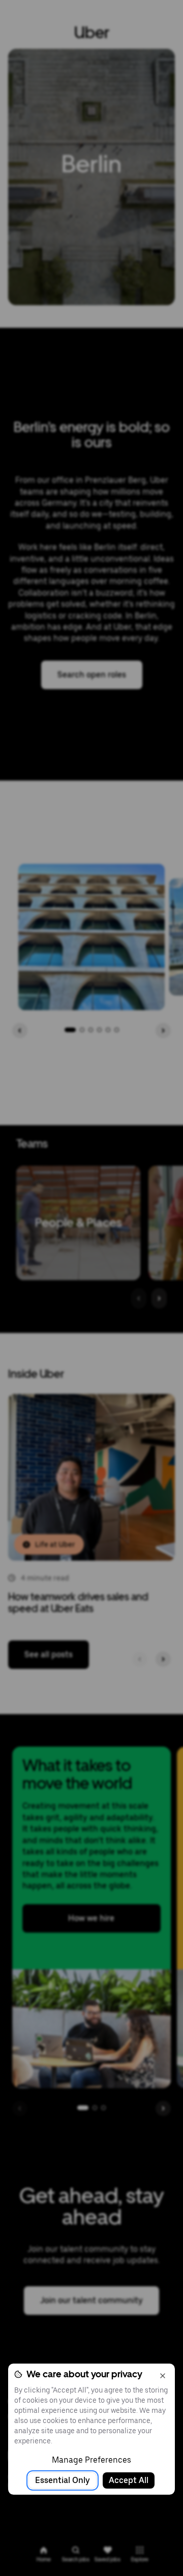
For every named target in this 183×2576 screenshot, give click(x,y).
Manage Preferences (91, 2460)
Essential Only (63, 2480)
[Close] (163, 2376)
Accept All (129, 2480)
